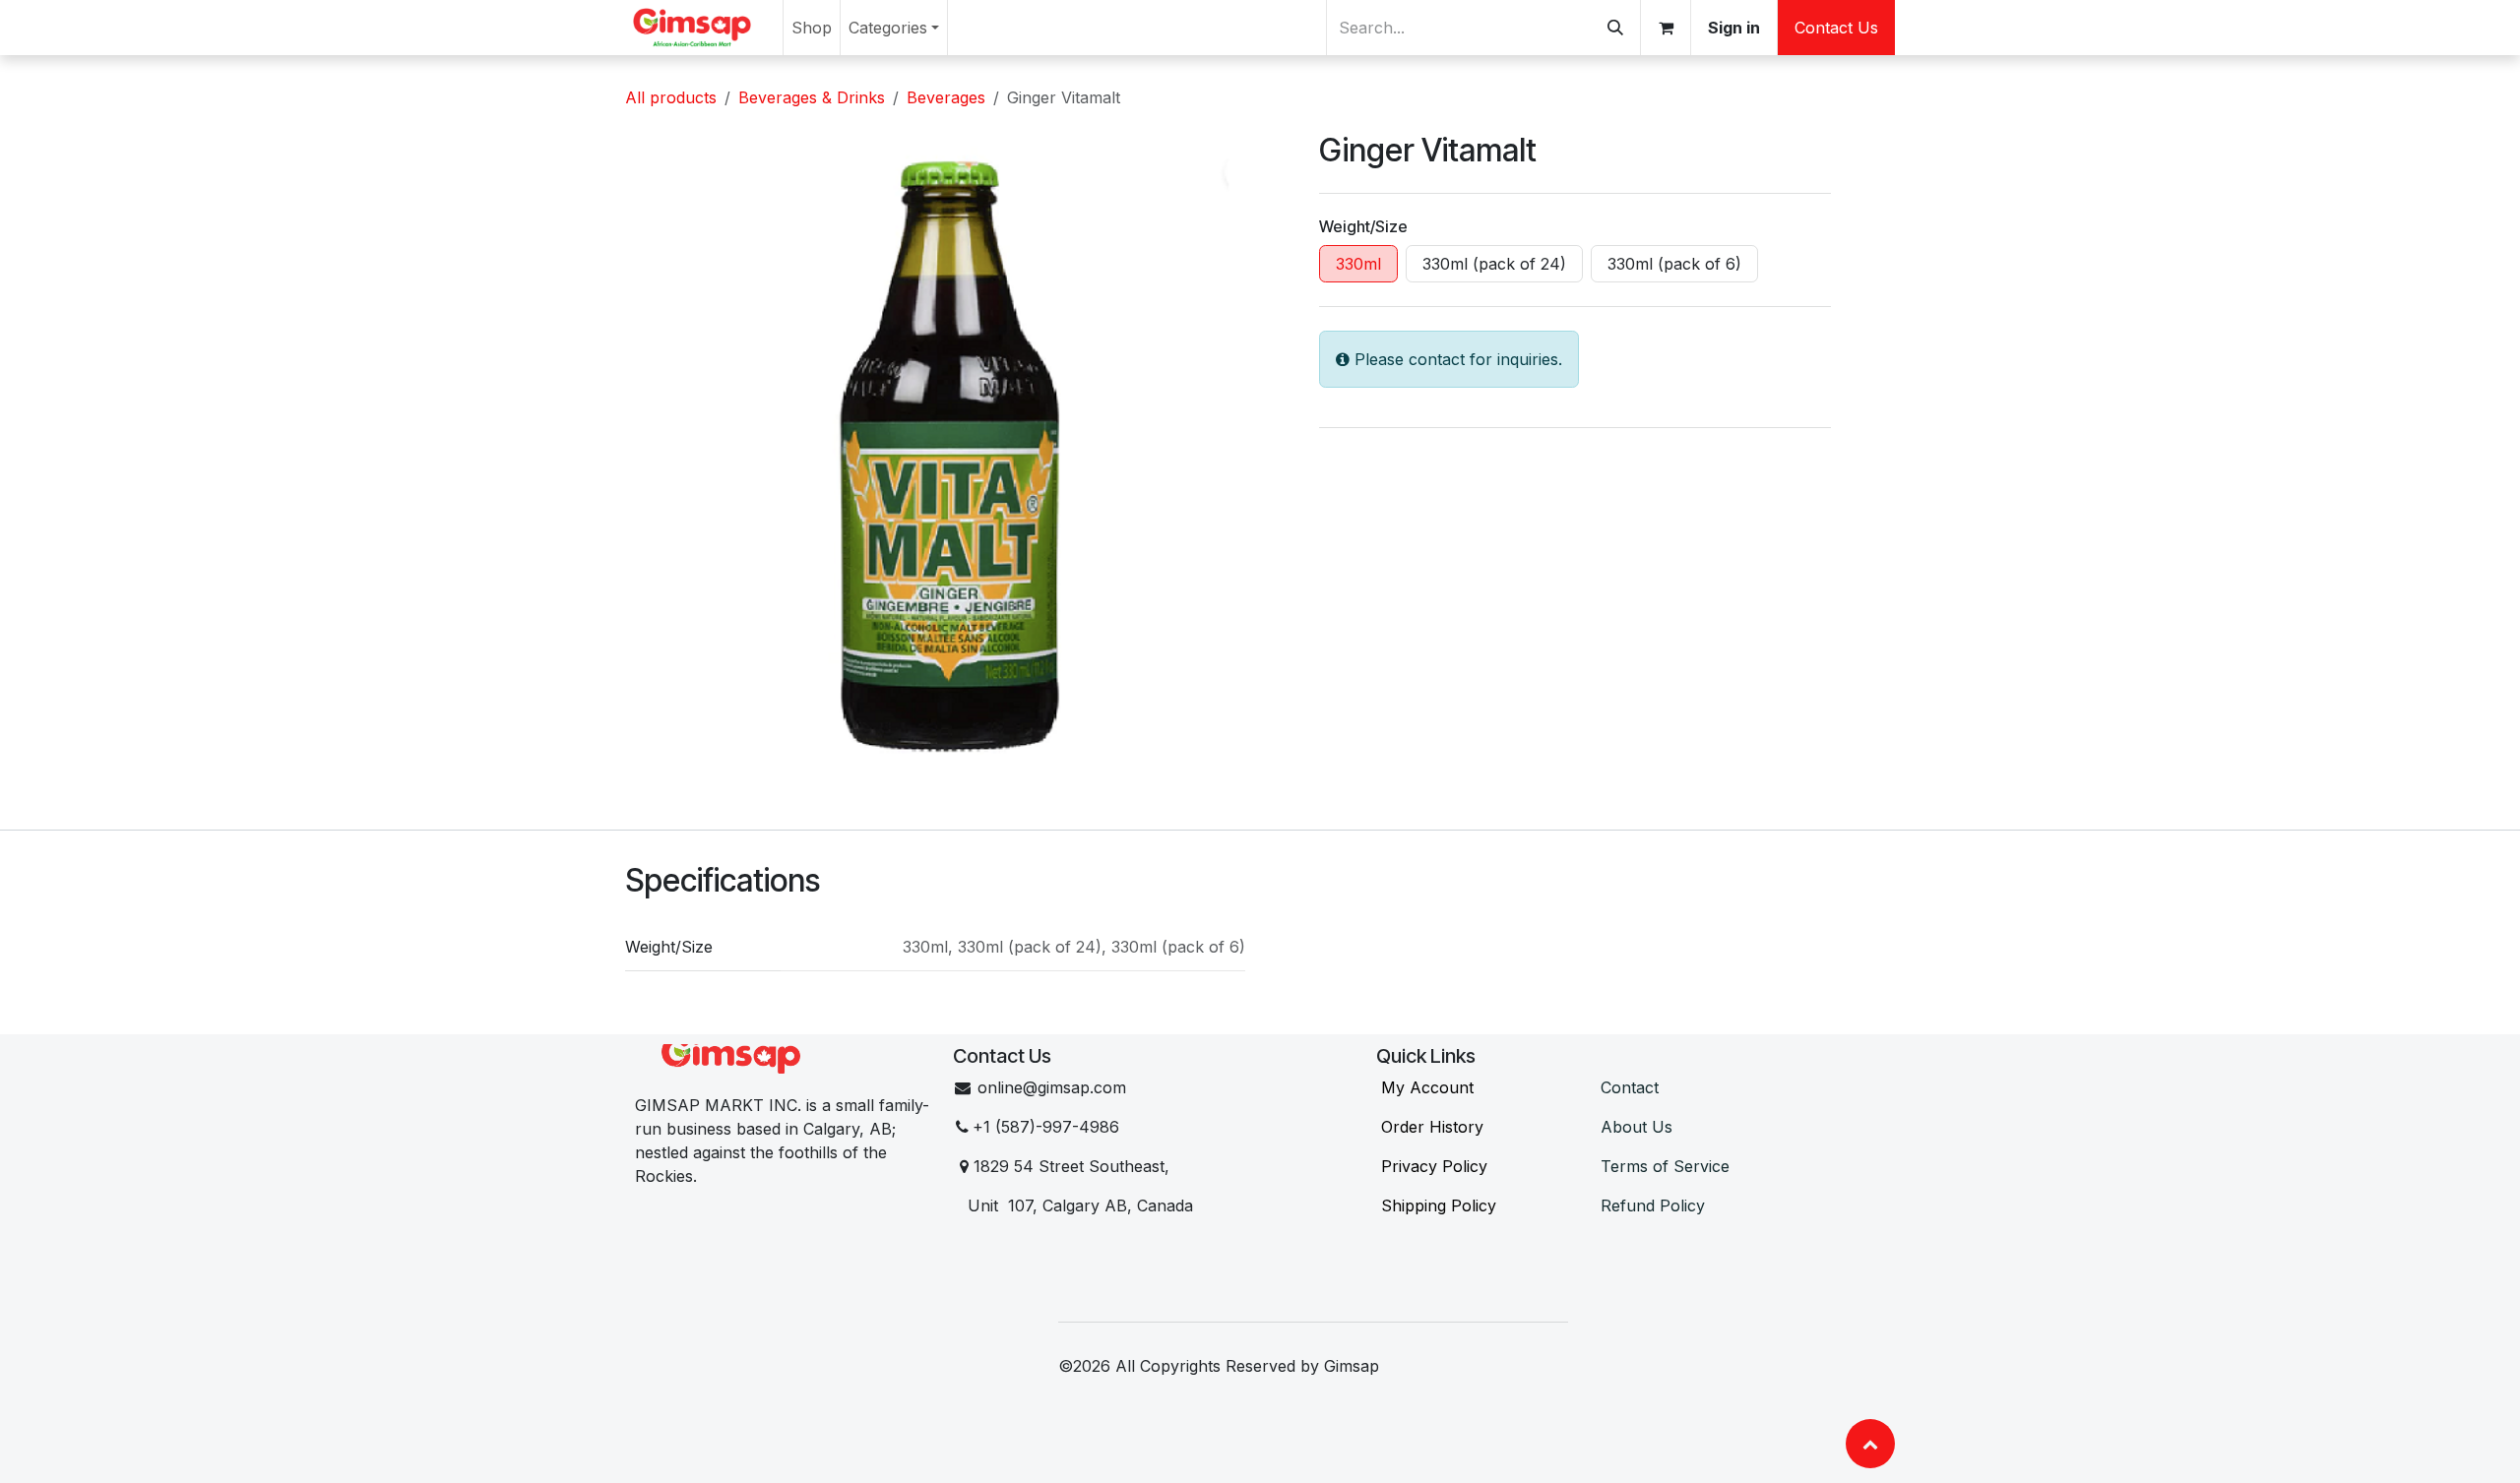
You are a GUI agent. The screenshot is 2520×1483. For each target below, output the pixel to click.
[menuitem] (812, 28)
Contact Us (1836, 28)
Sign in (1734, 28)
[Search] (1615, 28)
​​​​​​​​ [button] (1870, 1444)
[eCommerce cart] (1666, 28)
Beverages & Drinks (812, 97)
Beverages (946, 97)
